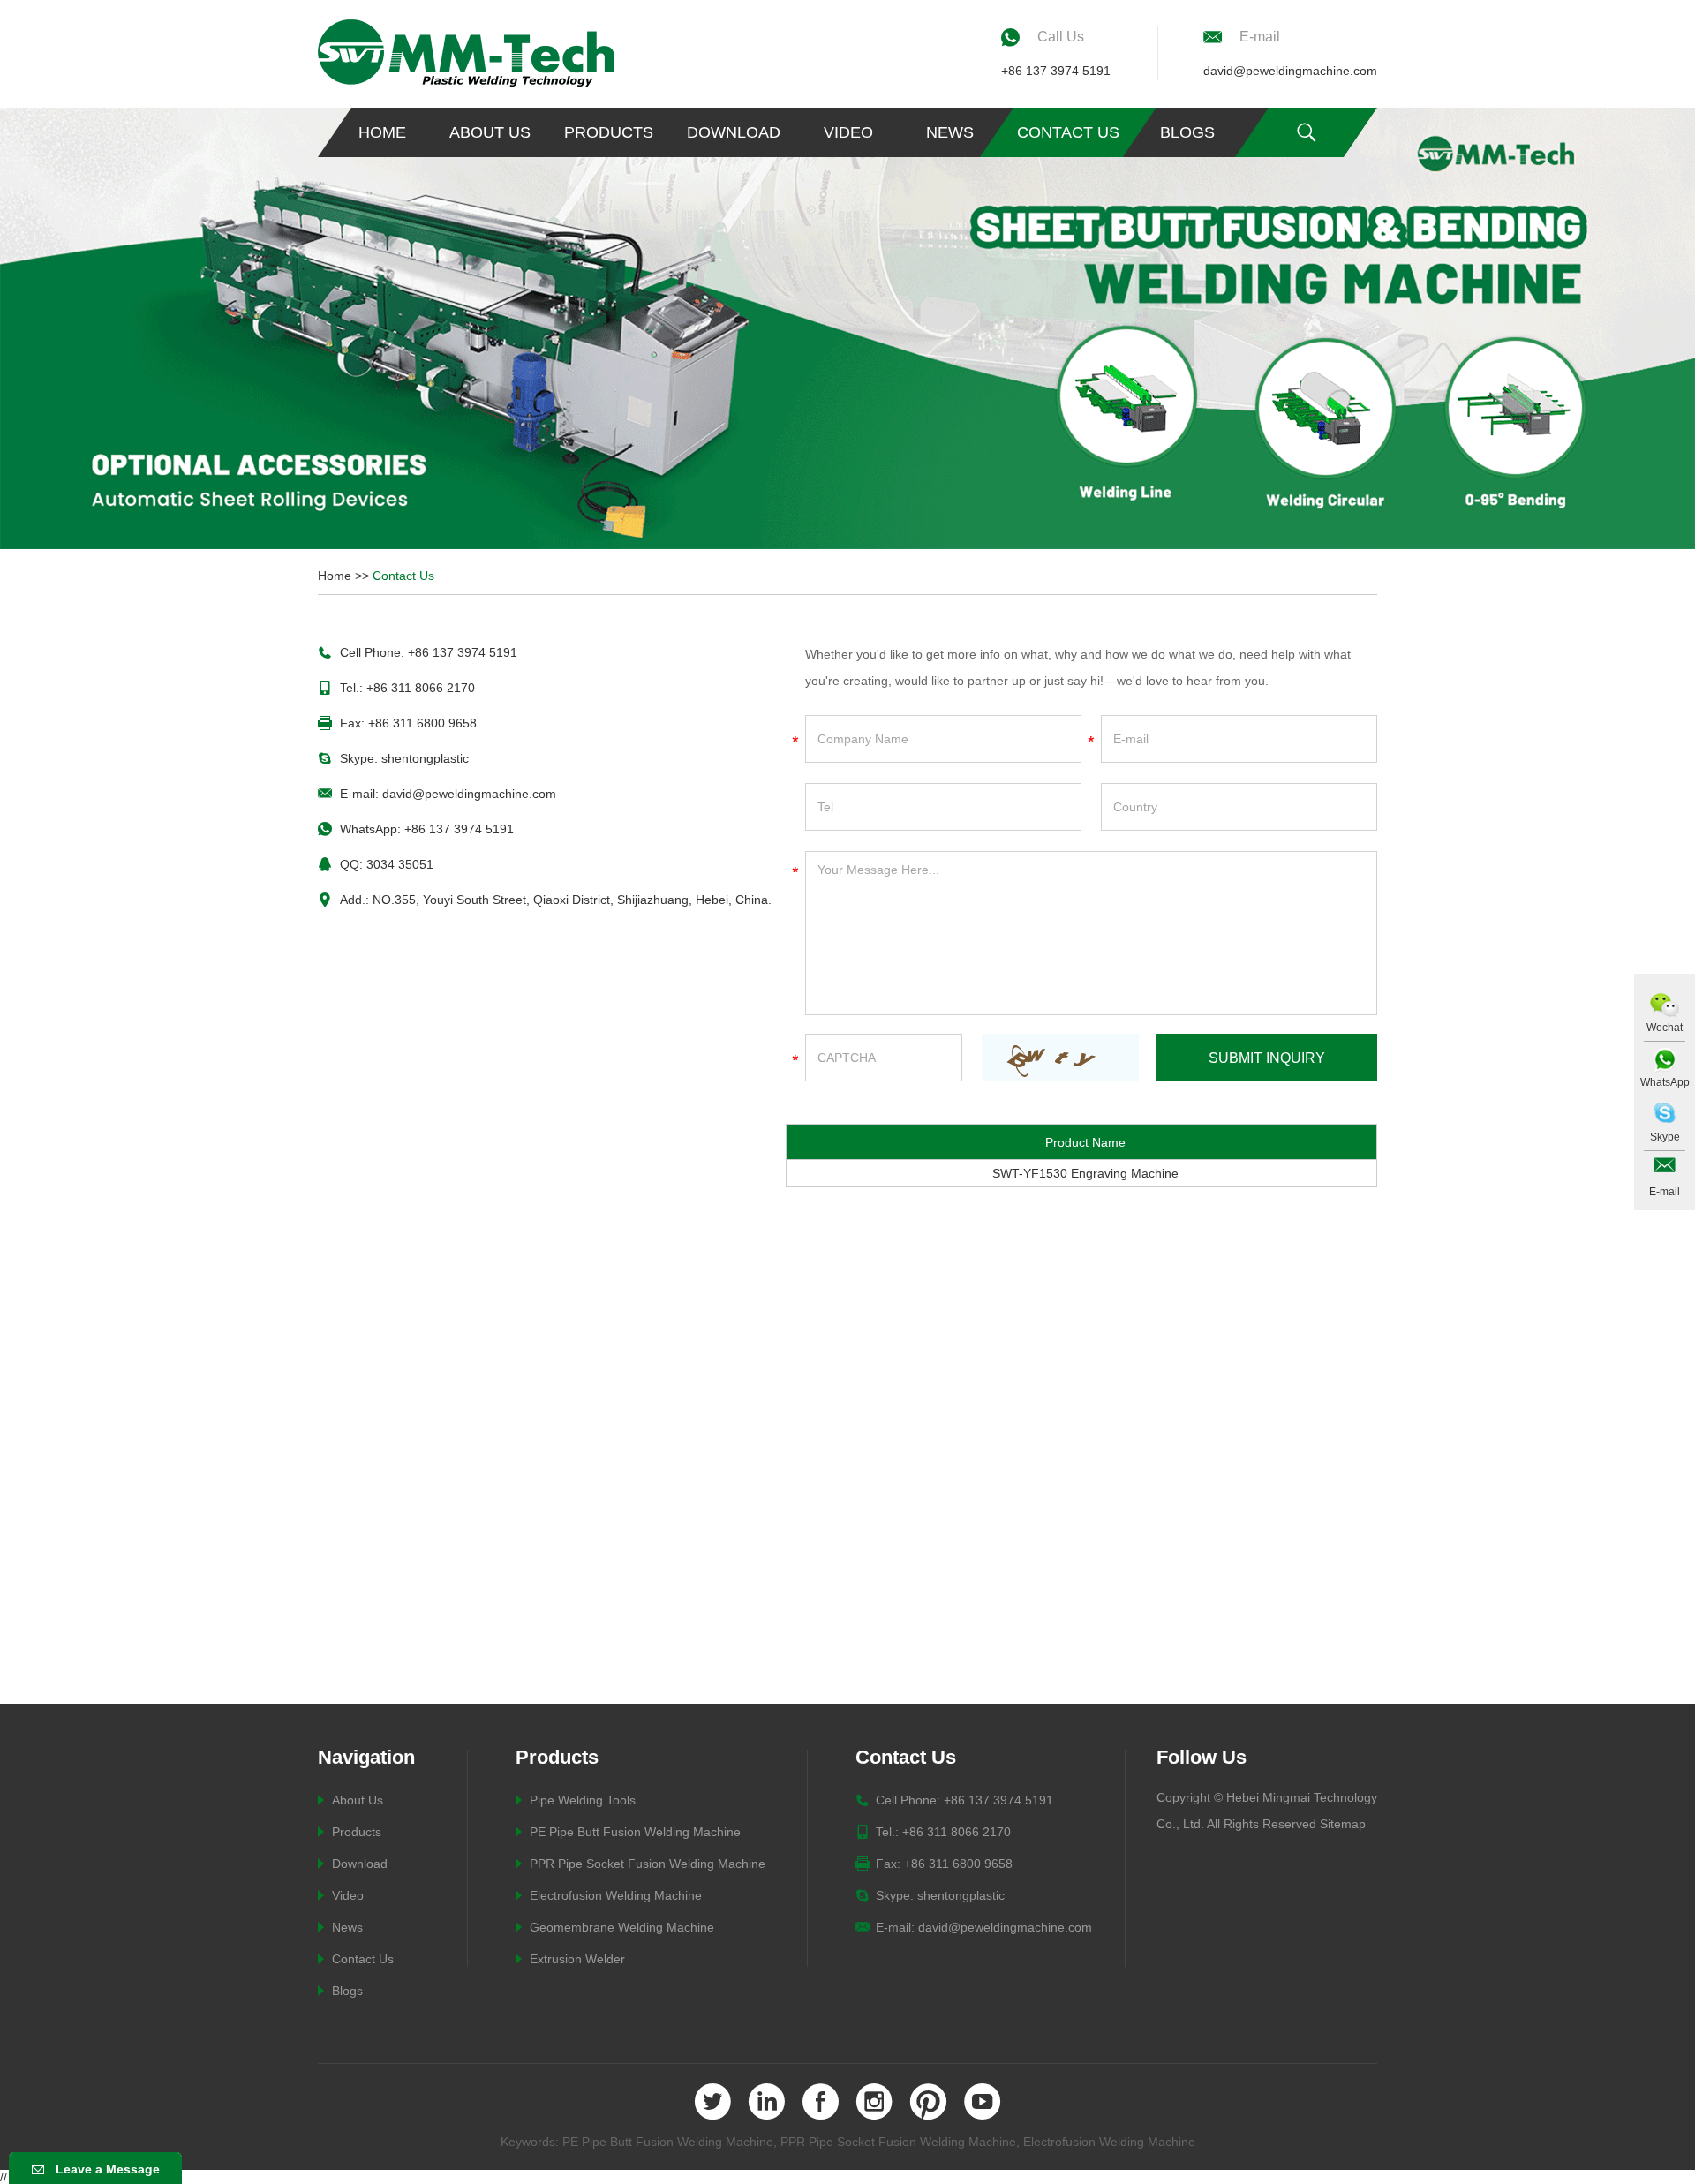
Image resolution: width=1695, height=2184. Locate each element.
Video (848, 132)
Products (609, 132)
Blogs (1187, 132)
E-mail (1665, 1192)
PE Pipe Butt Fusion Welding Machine (635, 1832)
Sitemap (1343, 1824)
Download (734, 132)
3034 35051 (400, 864)
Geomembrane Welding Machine (622, 1927)
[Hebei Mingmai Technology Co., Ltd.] (466, 53)
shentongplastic (425, 758)
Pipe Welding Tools (583, 1800)
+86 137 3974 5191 (1056, 71)
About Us (490, 132)
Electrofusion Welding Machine (616, 1895)
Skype (1665, 1137)
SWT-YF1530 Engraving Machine (1085, 1173)
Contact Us (1068, 132)
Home (382, 132)
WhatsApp (1665, 1082)
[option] (847, 328)
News (950, 132)
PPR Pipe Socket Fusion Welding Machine (648, 1864)
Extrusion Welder (577, 1959)
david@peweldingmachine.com (1290, 71)
